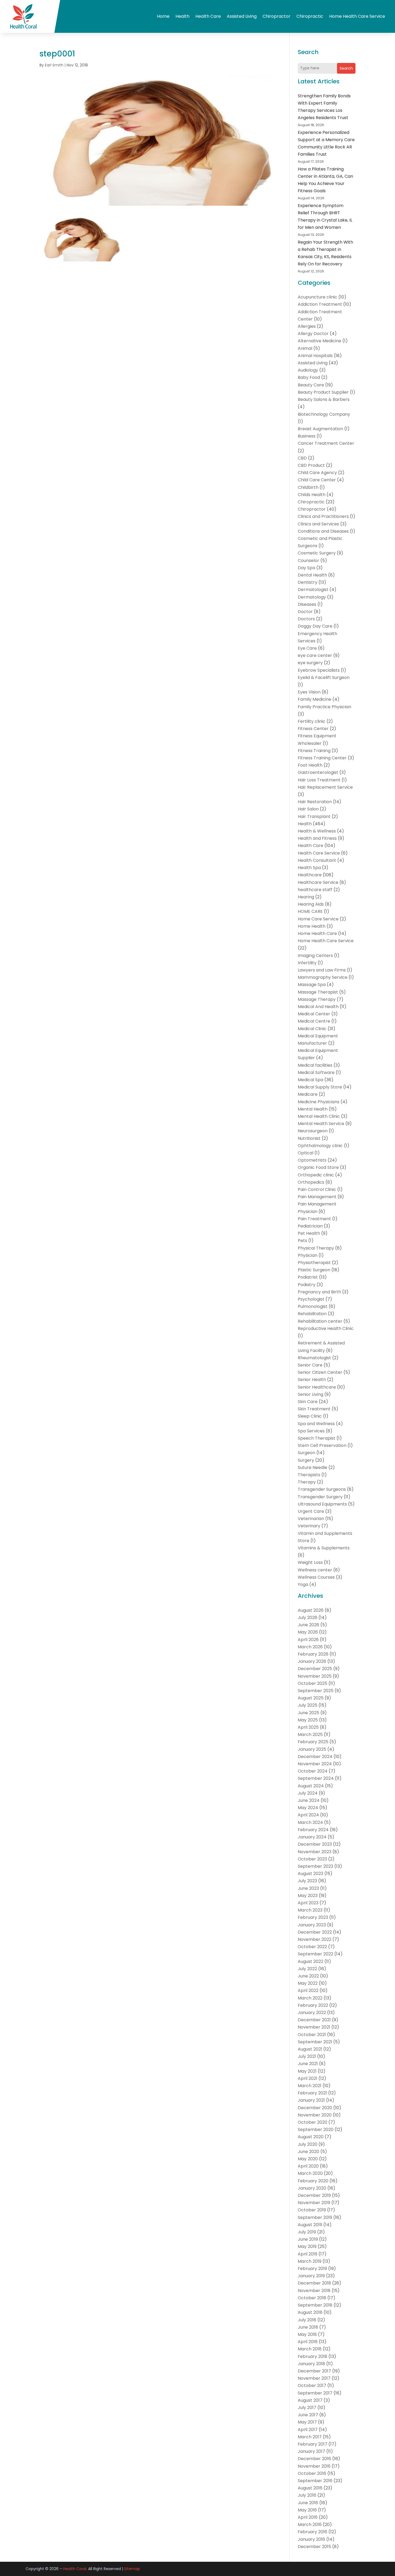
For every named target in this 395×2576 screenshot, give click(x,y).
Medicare (308, 1094)
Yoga (303, 1584)
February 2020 (313, 2181)
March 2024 (310, 1822)
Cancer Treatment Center (326, 443)
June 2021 (308, 2064)
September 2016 (315, 2481)
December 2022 (315, 1932)
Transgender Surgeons (322, 1489)
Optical (306, 1153)
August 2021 (310, 2049)
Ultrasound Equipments (322, 1504)
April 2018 (308, 2342)
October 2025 (313, 1683)
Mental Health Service (321, 1124)
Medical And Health (318, 1007)
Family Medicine (315, 699)
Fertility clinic (312, 721)
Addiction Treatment (320, 304)
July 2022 (307, 1969)
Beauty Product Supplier (323, 392)
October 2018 (312, 2298)
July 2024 (308, 1793)
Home (163, 16)
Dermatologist (313, 590)
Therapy (307, 1482)
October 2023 (312, 1859)
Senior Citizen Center (320, 1372)
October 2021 (312, 2035)
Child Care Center (317, 480)
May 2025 (308, 1720)
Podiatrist (308, 1277)
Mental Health (313, 1109)
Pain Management (317, 1197)
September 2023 (315, 1866)
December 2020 (315, 2108)
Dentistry (308, 582)
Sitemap (132, 2569)
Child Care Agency (317, 473)
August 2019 (310, 2225)
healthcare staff (315, 890)
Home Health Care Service (357, 16)
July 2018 (307, 2320)
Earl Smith (54, 65)
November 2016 (314, 2466)
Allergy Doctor (313, 334)
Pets (302, 1241)
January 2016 (311, 2539)
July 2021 (307, 2056)
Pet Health (309, 1233)
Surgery (306, 1460)
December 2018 (314, 2283)
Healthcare (310, 875)
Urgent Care (311, 1511)
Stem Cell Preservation (322, 1445)
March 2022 (310, 1998)
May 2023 (308, 1896)
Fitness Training (314, 751)
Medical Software (316, 1072)
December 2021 (314, 2020)
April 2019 (308, 2254)
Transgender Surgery (320, 1497)
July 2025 (308, 1705)
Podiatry (307, 1285)
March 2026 (310, 1647)
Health (182, 16)
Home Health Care (317, 933)
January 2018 (311, 2364)
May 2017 (307, 2422)
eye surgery (310, 663)
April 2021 (308, 2078)
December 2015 (314, 2547)
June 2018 (308, 2327)
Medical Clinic (312, 1029)
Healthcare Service (318, 882)
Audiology (308, 370)
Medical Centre (314, 1021)
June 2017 (308, 2415)
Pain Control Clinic (317, 1189)
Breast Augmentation (320, 429)
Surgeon (306, 1453)
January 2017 (311, 2451)
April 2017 (308, 2430)
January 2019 (311, 2276)
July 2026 (308, 1618)
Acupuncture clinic (317, 297)
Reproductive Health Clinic (326, 1328)
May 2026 (308, 1632)
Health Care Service (319, 853)
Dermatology (312, 597)
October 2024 (313, 1771)
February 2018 (313, 2356)
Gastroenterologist (318, 772)
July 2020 (308, 2144)
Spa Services (311, 1431)
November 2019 (314, 2203)
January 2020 (312, 2188)
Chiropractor (276, 16)
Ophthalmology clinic (320, 1146)
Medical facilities (315, 1065)
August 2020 (311, 2137)
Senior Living (310, 1394)
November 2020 (315, 2115)
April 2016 (308, 2517)
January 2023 (312, 1925)
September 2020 (316, 2130)
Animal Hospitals (315, 356)
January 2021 (311, 2100)
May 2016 (307, 2510)
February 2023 (313, 1917)
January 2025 (312, 1749)
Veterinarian (311, 1519)
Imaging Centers (315, 956)
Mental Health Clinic (319, 1116)
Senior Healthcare (317, 1387)
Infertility (307, 963)
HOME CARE (310, 911)
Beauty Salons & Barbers (324, 399)
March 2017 (310, 2437)
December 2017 (314, 2371)
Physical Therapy (316, 1248)
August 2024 (311, 1786)
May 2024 (308, 1808)
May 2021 (307, 2071)
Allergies (307, 326)
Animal (305, 348)
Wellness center (315, 1570)
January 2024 (312, 1837)
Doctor (305, 612)
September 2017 (315, 2393)
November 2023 (315, 1852)
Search (346, 68)
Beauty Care (311, 385)
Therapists (309, 1475)
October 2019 (312, 2210)
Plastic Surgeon (314, 1270)
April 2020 (308, 2166)
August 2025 (311, 1698)
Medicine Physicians (319, 1102)
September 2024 (316, 1778)
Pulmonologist (313, 1306)
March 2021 (310, 2086)
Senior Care (310, 1365)
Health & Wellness (317, 831)
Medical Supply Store (320, 1087)
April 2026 (308, 1640)
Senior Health (312, 1380)
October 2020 (313, 2122)
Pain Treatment (314, 1219)
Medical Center (314, 1014)
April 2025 (308, 1727)
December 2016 (314, 2459)
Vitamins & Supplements (324, 1548)
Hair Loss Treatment (319, 780)
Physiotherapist (314, 1263)
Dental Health (312, 575)
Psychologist (311, 1299)
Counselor (308, 561)
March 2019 (310, 2261)
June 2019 (308, 2239)
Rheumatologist (314, 1358)
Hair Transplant (314, 816)
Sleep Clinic (310, 1416)
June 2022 (308, 1976)
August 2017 (310, 2400)
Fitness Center (313, 729)
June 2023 (308, 1888)
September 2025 (316, 1691)
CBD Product (311, 465)
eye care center (315, 655)
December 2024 (315, 1757)
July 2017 (307, 2408)
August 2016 (310, 2488)
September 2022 (315, 1954)
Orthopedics (311, 1182)
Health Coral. (75, 2569)
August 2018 (310, 2312)
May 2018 (307, 2334)
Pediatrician (310, 1226)
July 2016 (307, 2495)
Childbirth (308, 487)
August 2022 (310, 1961)
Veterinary (309, 1526)
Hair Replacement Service (325, 787)
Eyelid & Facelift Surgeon (324, 677)
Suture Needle (313, 1467)
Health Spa (309, 868)
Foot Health (310, 765)
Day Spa (306, 568)
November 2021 (314, 2027)
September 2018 (315, 2305)
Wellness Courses (316, 1577)
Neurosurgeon (313, 1131)
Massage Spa (312, 985)
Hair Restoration (315, 802)
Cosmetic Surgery (317, 553)
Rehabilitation (312, 1314)
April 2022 (308, 1990)
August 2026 (311, 1610)
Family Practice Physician (324, 707)
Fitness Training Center (322, 758)
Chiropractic (310, 16)
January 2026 (312, 1661)
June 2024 (309, 1800)
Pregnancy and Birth (319, 1292)
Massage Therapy (317, 999)
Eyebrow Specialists (319, 670)
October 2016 (312, 2473)
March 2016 (310, 2525)
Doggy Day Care (315, 626)
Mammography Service (323, 977)
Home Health (312, 926)
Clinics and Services (318, 524)
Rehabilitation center (320, 1321)
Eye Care (307, 648)
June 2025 (308, 1713)
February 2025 (313, 1742)
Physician (308, 1255)
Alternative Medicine (319, 341)
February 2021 (312, 2093)
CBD (302, 458)
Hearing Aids (311, 904)
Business (307, 436)
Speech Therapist (317, 1438)
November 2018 (314, 2291)
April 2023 (308, 1903)
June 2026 (308, 1625)
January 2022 (312, 2013)
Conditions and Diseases (323, 531)
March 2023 (310, 1910)
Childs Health (312, 495)
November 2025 (315, 1676)
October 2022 (312, 1947)
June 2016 (308, 2503)
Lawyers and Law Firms (322, 970)
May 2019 (307, 2246)
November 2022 (315, 1939)
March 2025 (310, 1734)
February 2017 (313, 2444)
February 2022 (313, 2005)
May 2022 (308, 1983)
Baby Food (309, 377)
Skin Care (308, 1402)
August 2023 (310, 1874)
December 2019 (314, 2195)
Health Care (208, 16)
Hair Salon (308, 809)
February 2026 (313, 1654)
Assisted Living (242, 16)
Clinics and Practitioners (323, 516)
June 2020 (308, 2152)
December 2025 (315, 1669)
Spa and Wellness (316, 1424)
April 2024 (308, 1815)
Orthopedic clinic (316, 1175)
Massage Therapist (318, 992)
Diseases (307, 604)
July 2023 (307, 1881)
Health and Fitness (317, 838)
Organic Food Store (318, 1167)
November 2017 (314, 2378)
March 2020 (310, 2173)
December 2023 (315, 1844)
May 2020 (308, 2159)
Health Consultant (317, 860)
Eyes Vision (309, 692)
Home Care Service (318, 919)
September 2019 (315, 2217)
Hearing (306, 897)
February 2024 (313, 1830)
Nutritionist (309, 1138)
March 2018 (310, 2349)
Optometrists (312, 1160)
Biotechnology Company (324, 414)
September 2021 (315, 2042)
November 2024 (315, 1764)
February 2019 (312, 2269)
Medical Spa (310, 1080)
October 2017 (312, 2385)
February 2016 (313, 2532)
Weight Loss (310, 1562)
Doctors (306, 619)
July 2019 (307, 2232)
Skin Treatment (314, 1409)
